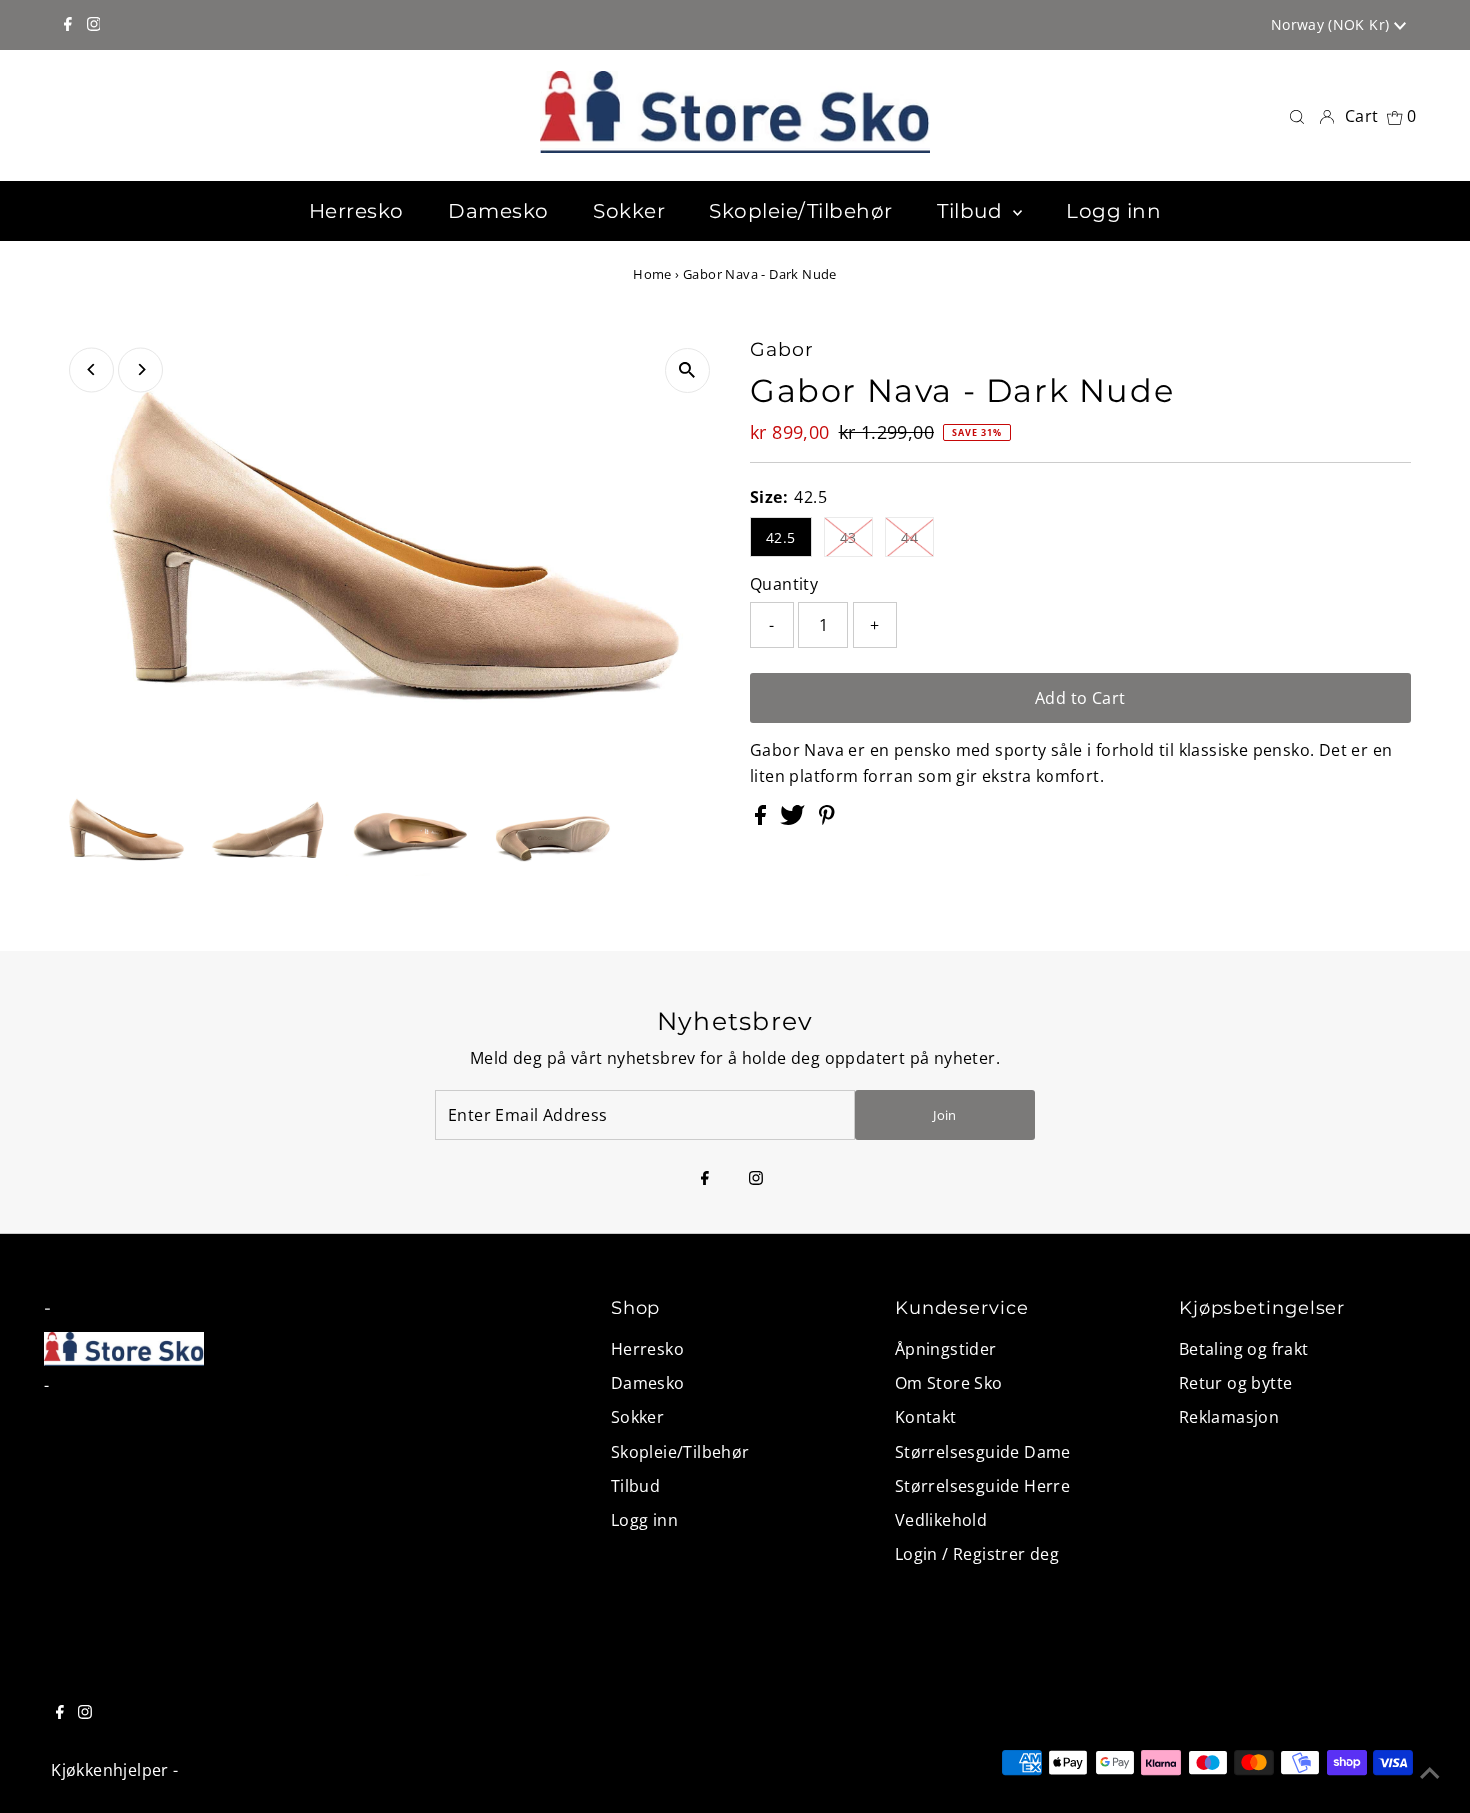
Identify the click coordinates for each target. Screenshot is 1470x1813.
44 (909, 537)
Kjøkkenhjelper (110, 1770)
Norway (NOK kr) (1332, 24)
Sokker (637, 1417)
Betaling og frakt (1244, 1349)
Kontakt (926, 1417)
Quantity (784, 584)
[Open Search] (1297, 115)
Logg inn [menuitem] (1113, 211)
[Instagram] (94, 25)
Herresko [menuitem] (356, 211)
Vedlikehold (941, 1520)
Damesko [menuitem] (498, 211)
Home (652, 274)
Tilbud (635, 1486)
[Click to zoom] (687, 370)
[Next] (140, 369)
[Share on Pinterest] (827, 819)
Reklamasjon (1229, 1417)
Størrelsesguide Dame (983, 1452)
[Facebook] (68, 25)
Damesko (648, 1383)
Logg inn (644, 1520)
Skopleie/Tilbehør (680, 1452)
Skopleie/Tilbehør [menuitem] (801, 211)
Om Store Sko (949, 1383)
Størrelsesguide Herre (982, 1486)
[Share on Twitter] (794, 819)
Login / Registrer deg (977, 1554)
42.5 (781, 537)
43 (848, 537)
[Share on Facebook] (762, 819)
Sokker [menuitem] (629, 211)
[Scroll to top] (1430, 1773)
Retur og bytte (1236, 1383)
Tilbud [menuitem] (972, 211)
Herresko (647, 1349)
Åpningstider (946, 1349)
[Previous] (91, 369)
